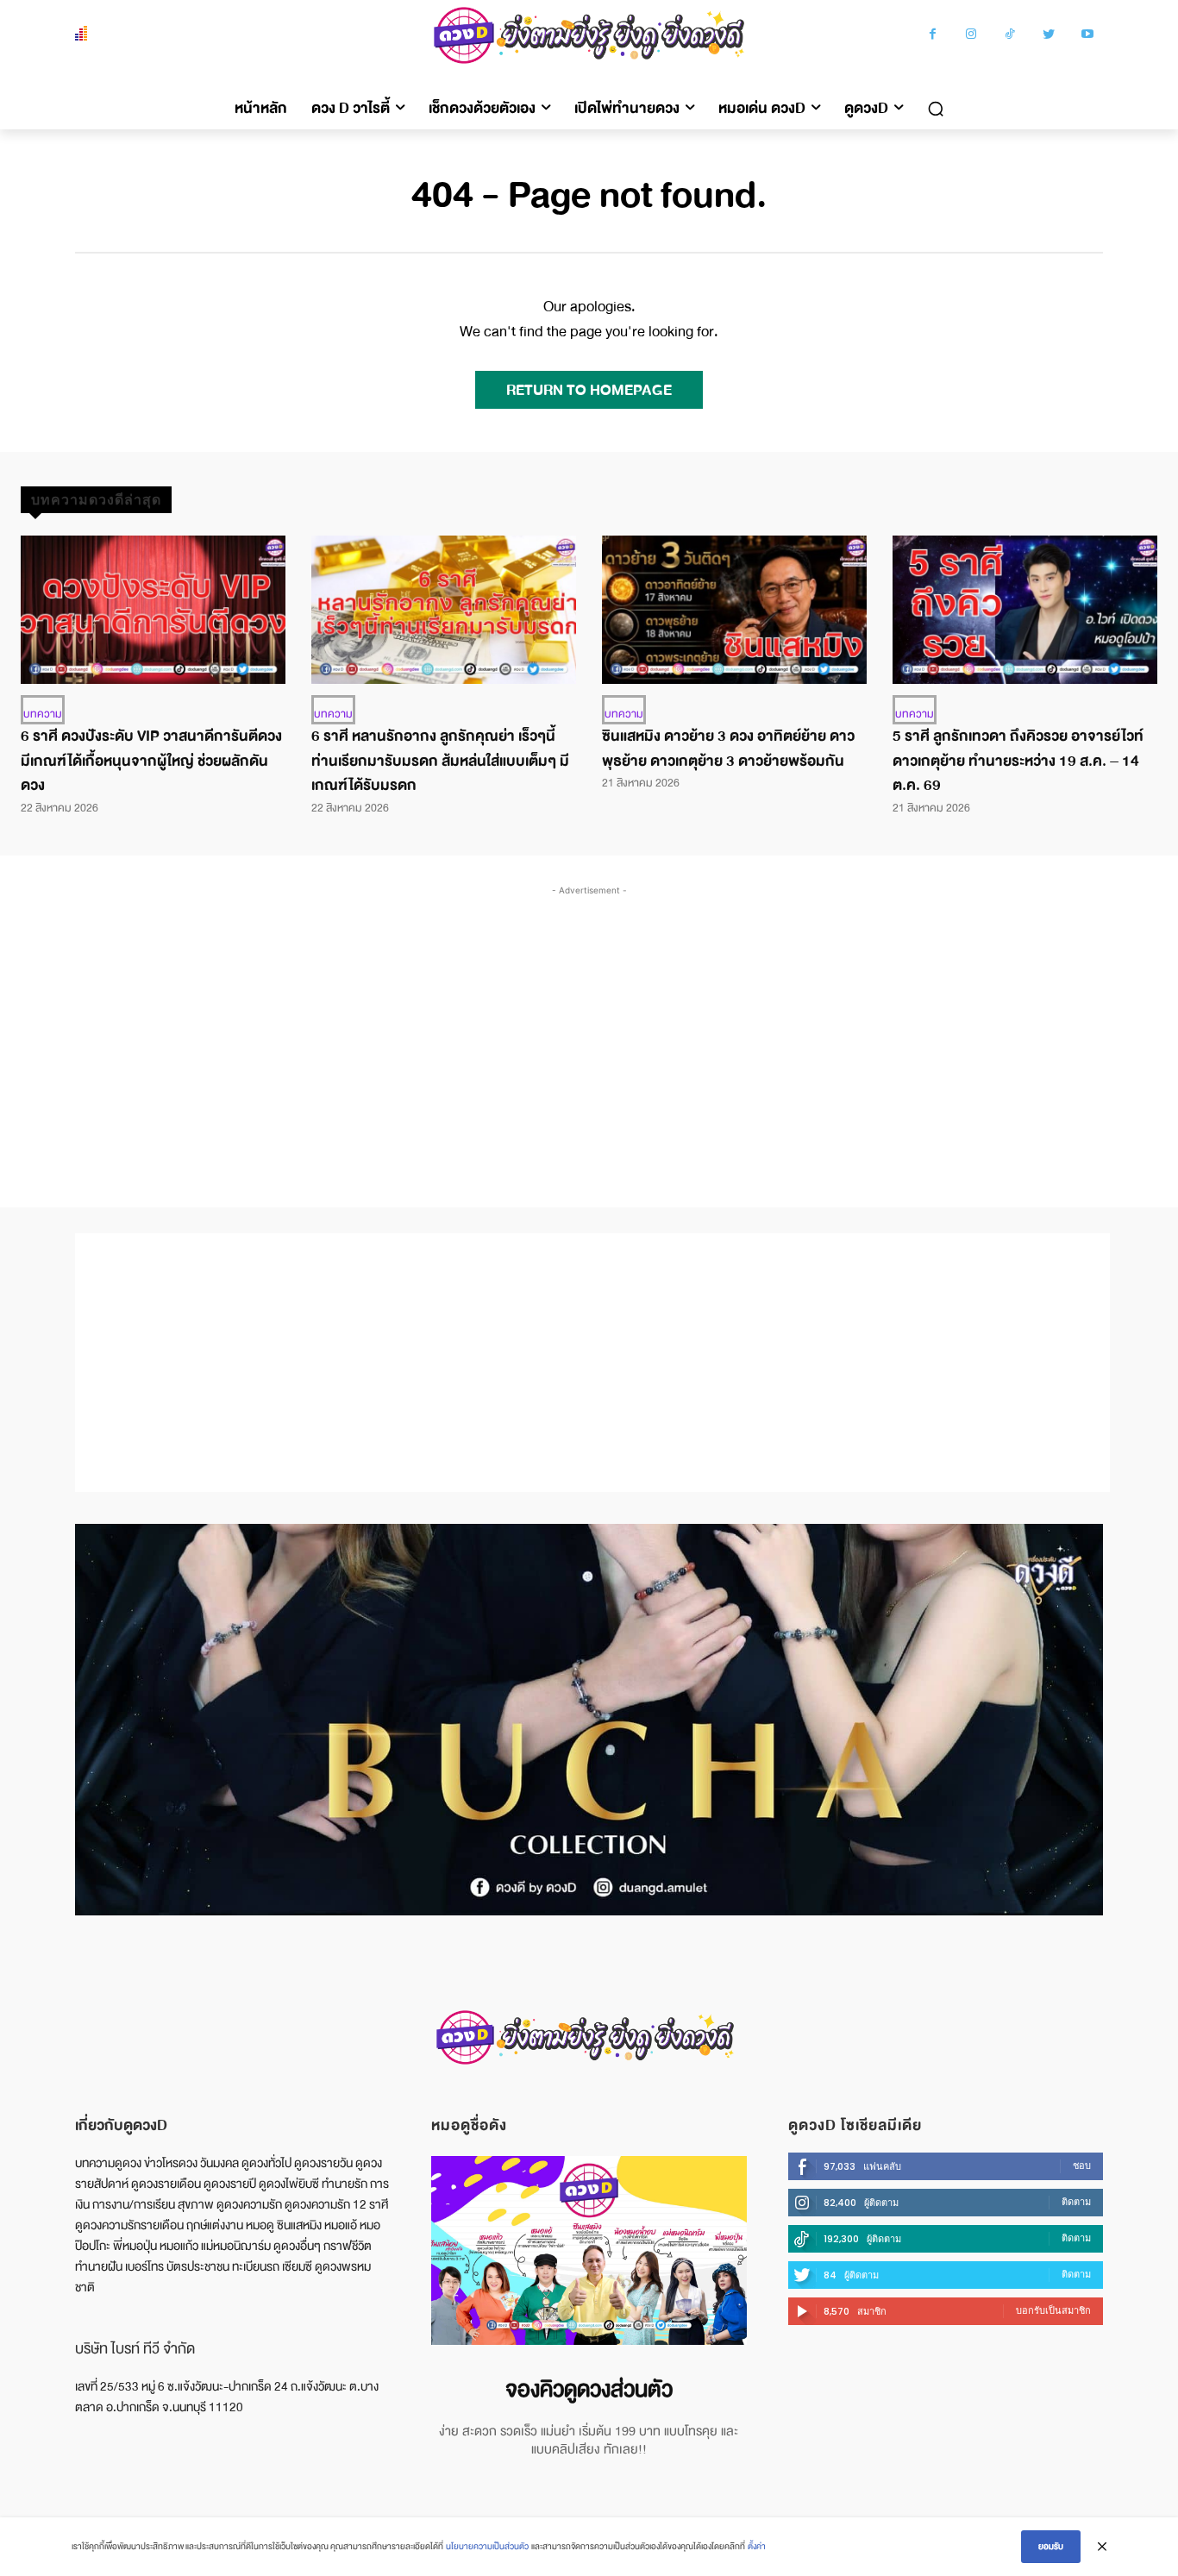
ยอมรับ (1051, 2546)
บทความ (43, 714)
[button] (936, 109)
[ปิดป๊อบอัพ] (1102, 2547)
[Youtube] (1088, 36)
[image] (589, 2250)
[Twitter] (1049, 36)
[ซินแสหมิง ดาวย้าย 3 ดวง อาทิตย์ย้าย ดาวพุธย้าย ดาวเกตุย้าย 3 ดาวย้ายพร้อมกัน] (734, 610)
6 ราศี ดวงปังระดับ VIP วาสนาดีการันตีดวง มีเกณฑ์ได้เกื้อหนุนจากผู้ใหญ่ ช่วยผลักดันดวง (151, 761)
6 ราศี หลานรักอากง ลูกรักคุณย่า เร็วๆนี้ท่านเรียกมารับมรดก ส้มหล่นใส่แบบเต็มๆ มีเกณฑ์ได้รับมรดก (440, 761)
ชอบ (1082, 2165)
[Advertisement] (589, 1029)
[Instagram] (971, 36)
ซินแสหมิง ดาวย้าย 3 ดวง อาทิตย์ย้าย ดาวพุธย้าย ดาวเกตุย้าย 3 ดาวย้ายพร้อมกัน (728, 749)
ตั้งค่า (757, 2546)
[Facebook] (933, 36)
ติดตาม (1076, 2202)
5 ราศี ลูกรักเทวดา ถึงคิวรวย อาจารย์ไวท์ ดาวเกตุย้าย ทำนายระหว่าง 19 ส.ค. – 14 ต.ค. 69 (1018, 761)
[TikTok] (1010, 36)
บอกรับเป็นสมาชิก (1053, 2310)
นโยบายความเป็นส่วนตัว (487, 2546)
